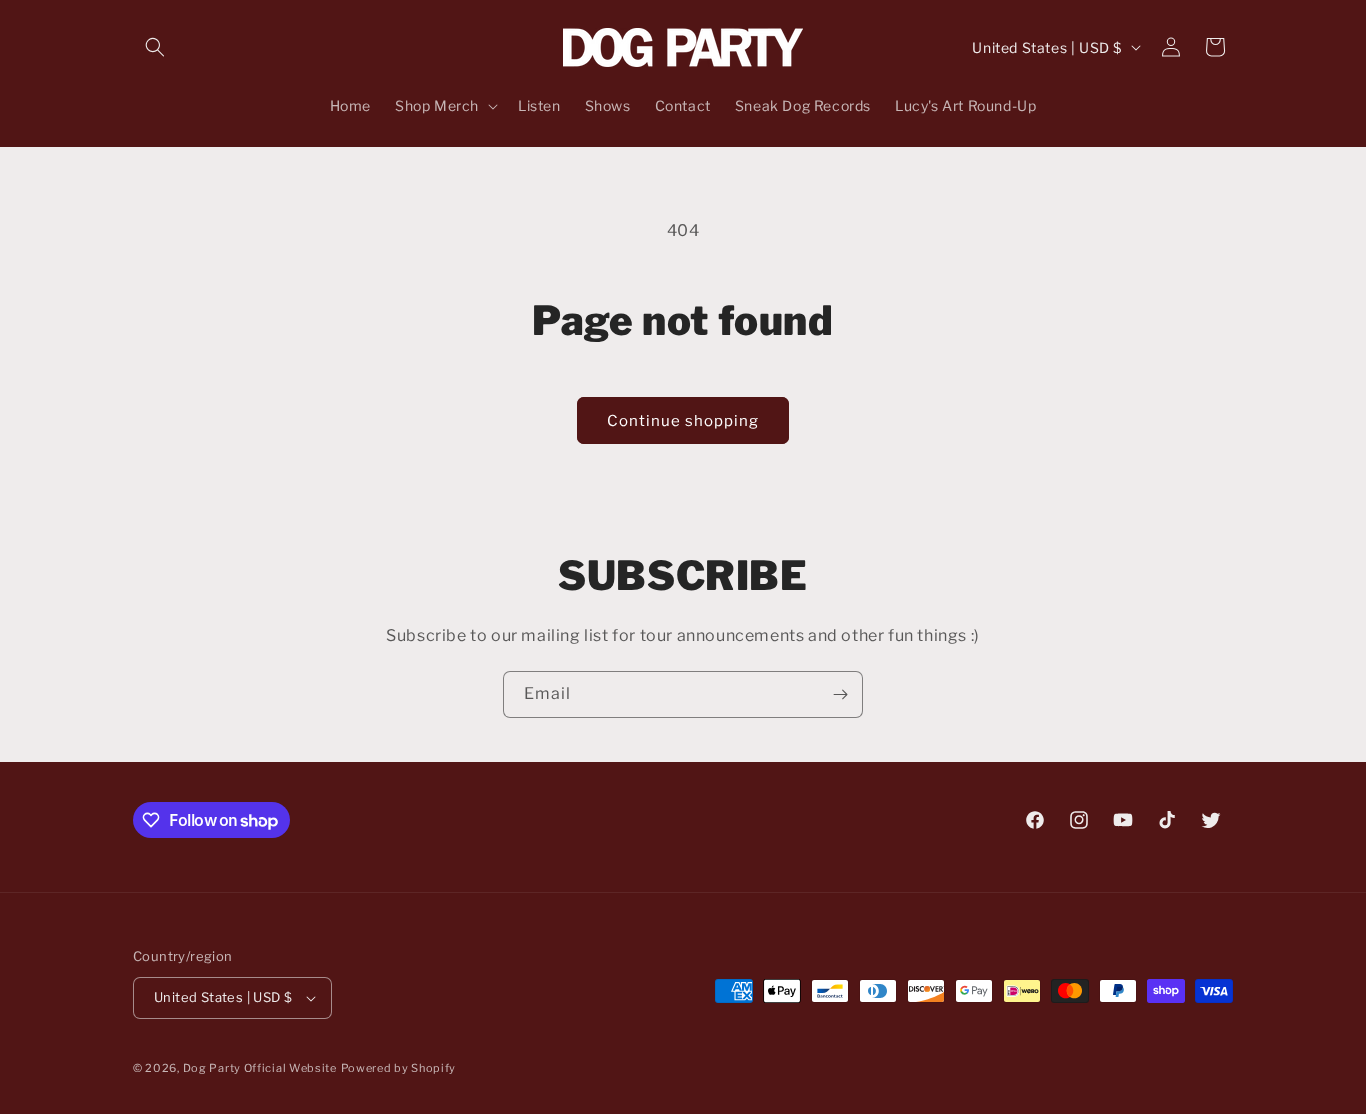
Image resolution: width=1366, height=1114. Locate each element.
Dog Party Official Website (260, 1068)
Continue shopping (683, 421)
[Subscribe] (840, 694)
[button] (155, 47)
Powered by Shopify (399, 1068)
